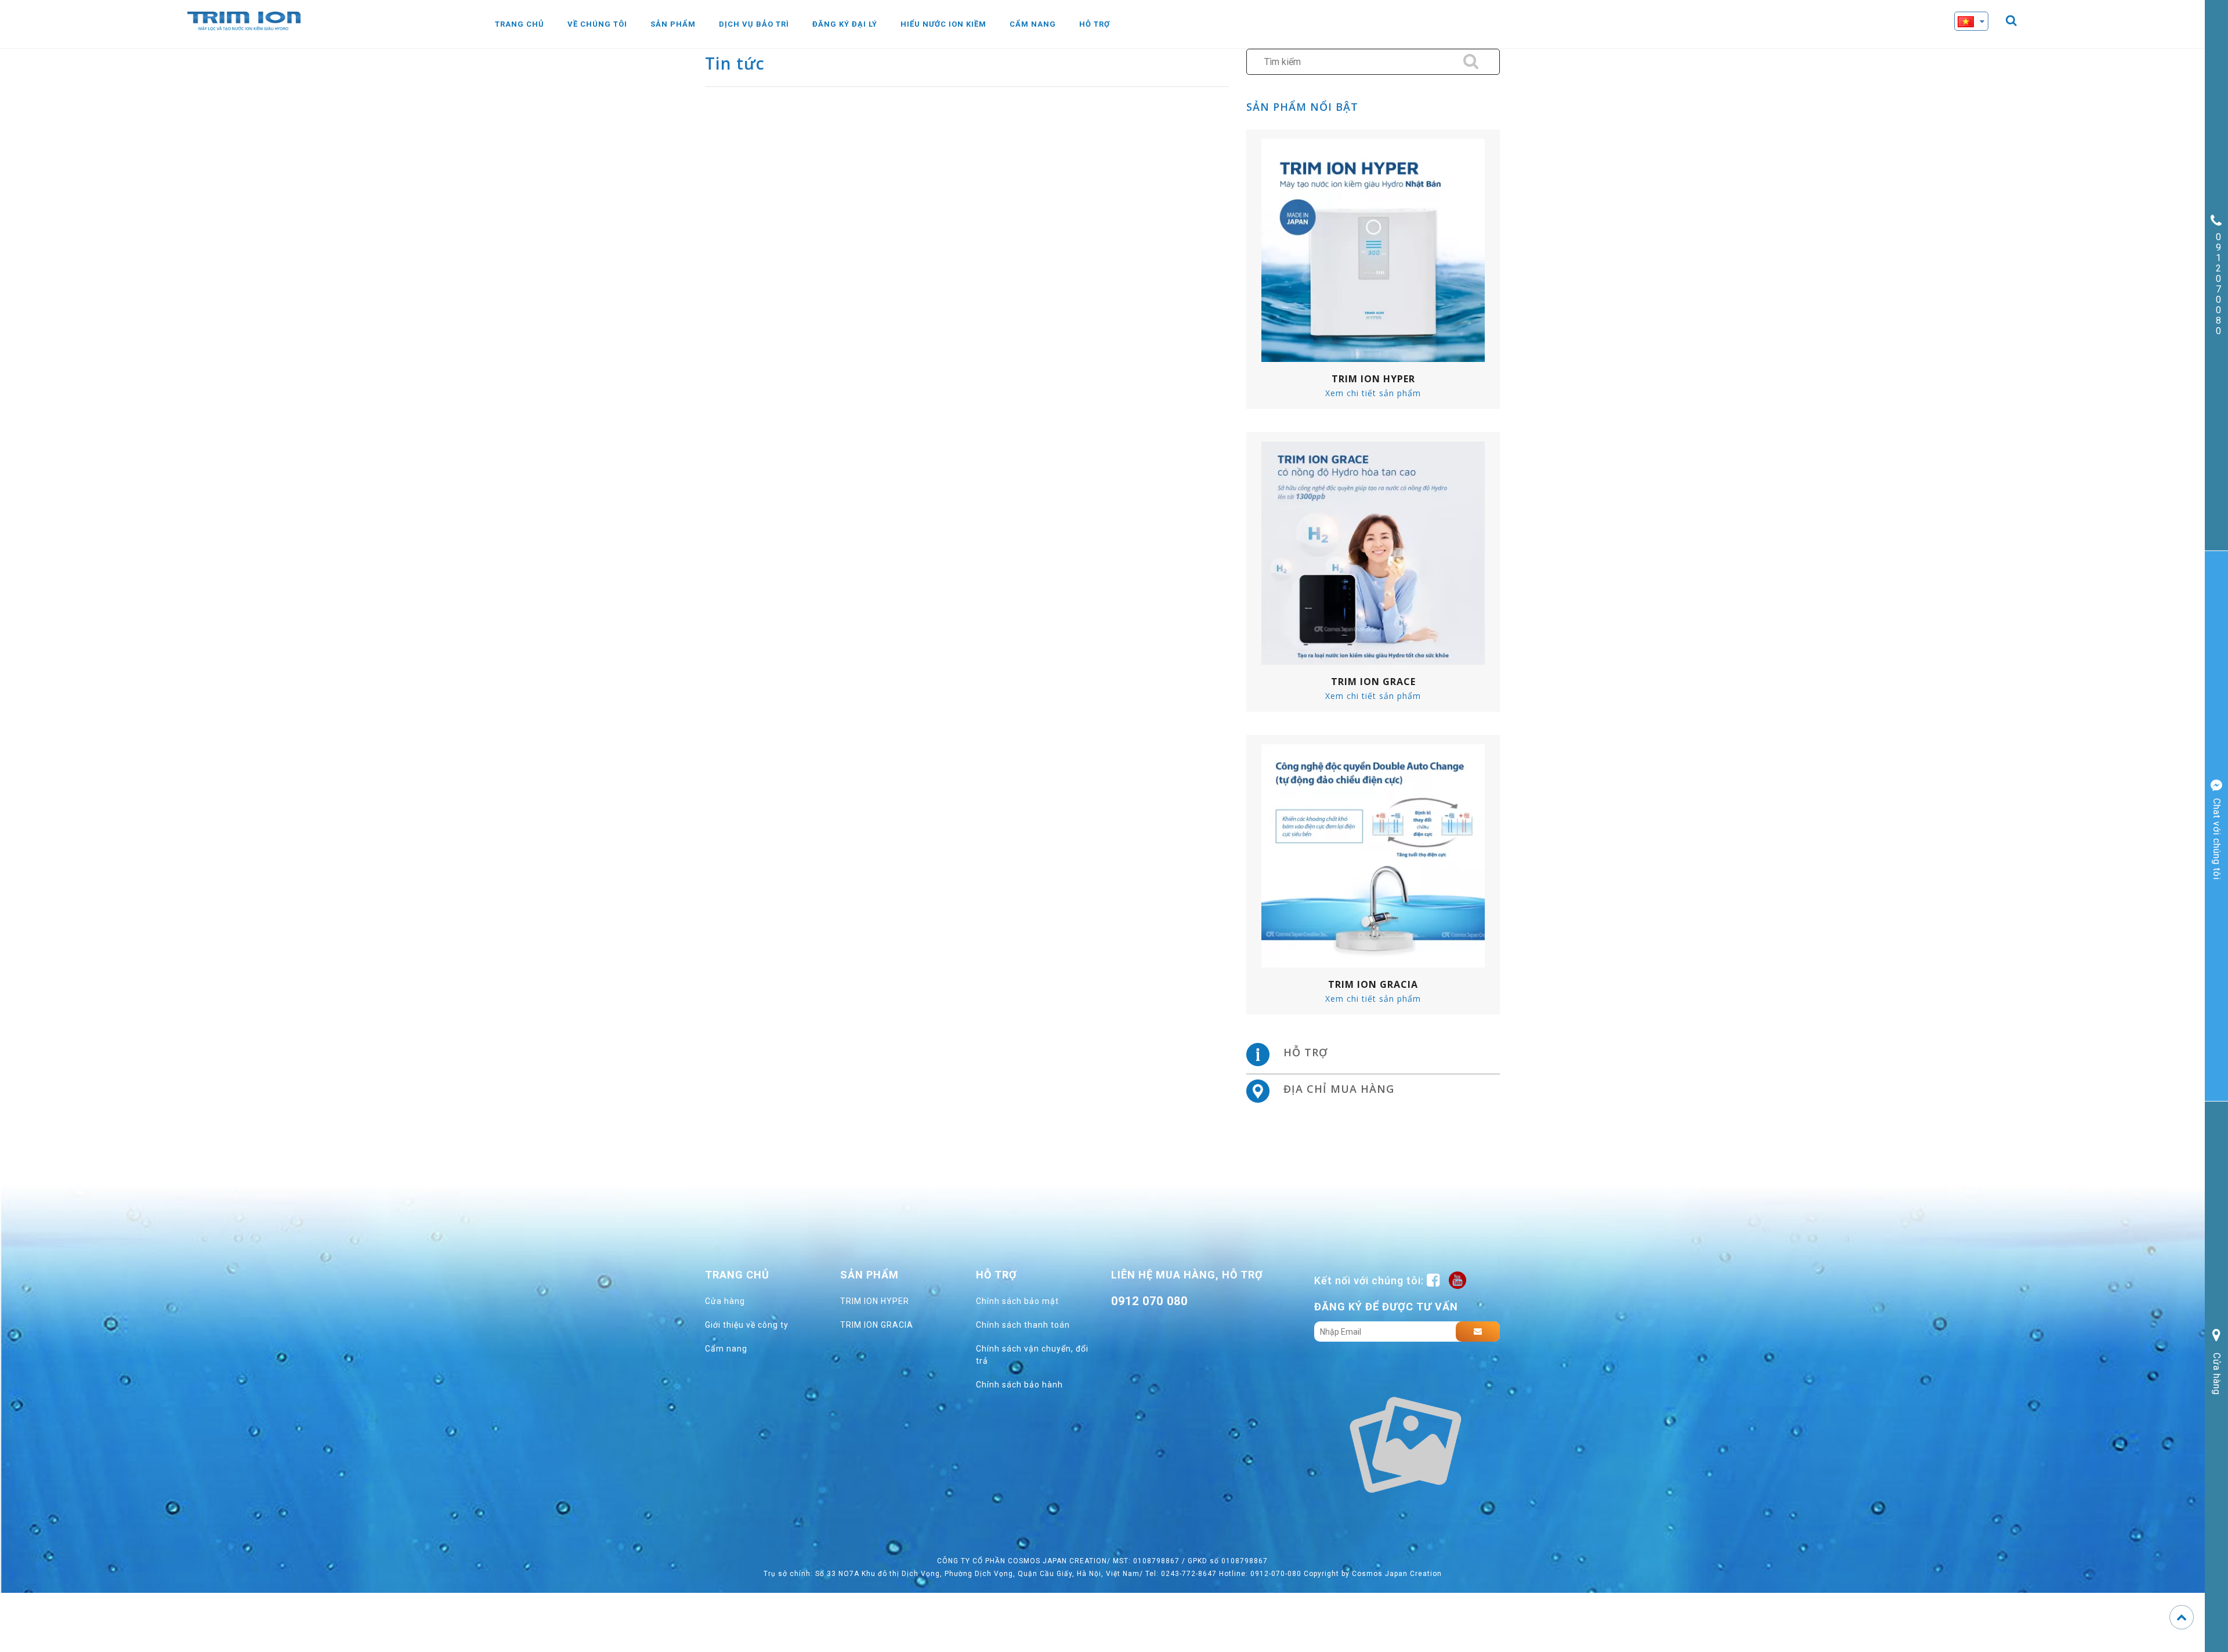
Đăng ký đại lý (845, 24)
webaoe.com (1160, 1327)
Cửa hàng (725, 1301)
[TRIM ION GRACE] (1373, 552)
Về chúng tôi (597, 24)
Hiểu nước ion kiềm (943, 24)
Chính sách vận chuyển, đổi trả (1032, 1355)
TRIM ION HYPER (875, 1301)
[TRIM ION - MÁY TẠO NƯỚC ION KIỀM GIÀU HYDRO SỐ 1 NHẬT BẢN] (244, 20)
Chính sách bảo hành (1019, 1385)
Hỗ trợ (1095, 24)
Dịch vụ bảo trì (754, 24)
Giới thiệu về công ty (747, 1325)
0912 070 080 (1149, 1301)
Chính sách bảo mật (1017, 1301)
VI (1980, 42)
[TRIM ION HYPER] (1373, 249)
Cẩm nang (1033, 24)
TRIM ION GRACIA (877, 1325)
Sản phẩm (673, 24)
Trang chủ (520, 24)
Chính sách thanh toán (1023, 1325)
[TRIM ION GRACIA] (1373, 855)
